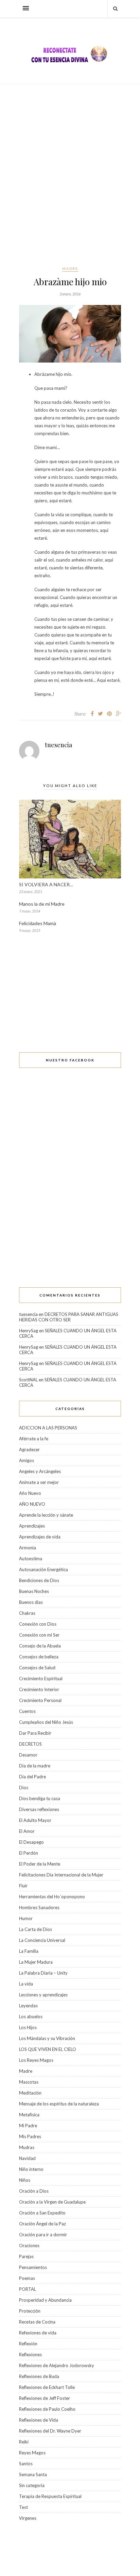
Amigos (27, 1460)
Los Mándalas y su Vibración (47, 2038)
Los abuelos (31, 2017)
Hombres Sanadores (39, 1907)
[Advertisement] (70, 175)
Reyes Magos (32, 2453)
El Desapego (31, 1842)
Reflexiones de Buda (39, 2376)
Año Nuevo (30, 1493)
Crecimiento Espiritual (41, 1678)
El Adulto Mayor (35, 1820)
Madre (70, 269)
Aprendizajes (32, 1526)
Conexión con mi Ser (39, 1635)
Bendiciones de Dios (39, 1580)
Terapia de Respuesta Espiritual (50, 2496)
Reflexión (28, 2344)
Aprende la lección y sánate (46, 1515)
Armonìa (28, 1548)
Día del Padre (32, 1777)
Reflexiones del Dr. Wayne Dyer (50, 2431)
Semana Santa (33, 2474)
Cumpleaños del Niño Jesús (46, 1722)
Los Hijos (28, 2027)
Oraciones (29, 2245)
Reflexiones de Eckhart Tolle (47, 2387)
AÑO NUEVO (32, 1504)
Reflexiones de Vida (39, 2420)
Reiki (24, 2442)
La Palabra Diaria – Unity (43, 1973)
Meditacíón (30, 2093)
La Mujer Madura (36, 1962)
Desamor (28, 1755)
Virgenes (28, 2518)
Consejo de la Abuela (40, 1646)
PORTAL (28, 2289)
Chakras (27, 1613)
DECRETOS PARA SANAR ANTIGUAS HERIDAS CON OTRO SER (69, 1317)
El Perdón (29, 1853)
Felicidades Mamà (38, 923)
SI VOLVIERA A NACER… (47, 884)
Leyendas (28, 2006)
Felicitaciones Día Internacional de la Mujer (61, 1875)
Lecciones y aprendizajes (43, 1995)
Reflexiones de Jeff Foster (45, 2398)
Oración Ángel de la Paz (42, 2224)
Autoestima (31, 1559)
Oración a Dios (34, 2191)
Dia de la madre (35, 1766)
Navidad (27, 2158)
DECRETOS (30, 1744)
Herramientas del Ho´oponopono (52, 1897)
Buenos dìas (31, 1602)
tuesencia (58, 745)
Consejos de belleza (39, 1657)
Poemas (27, 2278)
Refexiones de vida (38, 2333)
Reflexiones (30, 2355)
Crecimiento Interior (39, 1689)
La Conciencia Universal (42, 1940)
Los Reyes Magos (36, 2060)
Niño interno (31, 2169)
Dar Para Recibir (35, 1733)
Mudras (27, 2147)
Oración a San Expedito (42, 2213)
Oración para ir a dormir (43, 2235)
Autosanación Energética (43, 1569)
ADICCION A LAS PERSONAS (48, 1428)
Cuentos (27, 1711)
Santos (26, 2464)
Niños (25, 2180)
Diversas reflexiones (39, 1809)
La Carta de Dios (36, 1929)
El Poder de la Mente (40, 1864)
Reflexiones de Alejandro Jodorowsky (57, 2365)
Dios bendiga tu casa (40, 1798)
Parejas (26, 2256)
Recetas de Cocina (37, 2322)
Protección (30, 2311)
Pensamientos (33, 2267)
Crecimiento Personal (40, 1700)
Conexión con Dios (38, 1624)
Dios (24, 1788)
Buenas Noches (34, 1591)
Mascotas (29, 2082)
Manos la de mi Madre (42, 904)
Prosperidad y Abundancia (45, 2300)
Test (23, 2507)
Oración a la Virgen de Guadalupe (52, 2202)
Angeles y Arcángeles (40, 1471)
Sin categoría (32, 2485)
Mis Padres (30, 2136)
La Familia (29, 1951)
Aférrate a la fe (34, 1439)
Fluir (23, 1886)
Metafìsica (29, 2115)
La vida (26, 1984)
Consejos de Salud (37, 1668)
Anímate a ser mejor (39, 1482)
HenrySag (29, 1331)
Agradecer (29, 1450)
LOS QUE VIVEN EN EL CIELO (48, 2049)
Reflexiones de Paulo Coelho (47, 2409)
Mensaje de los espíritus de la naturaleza (59, 2104)
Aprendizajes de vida (40, 1537)
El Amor (27, 1831)
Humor (26, 1918)
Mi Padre (28, 2126)
